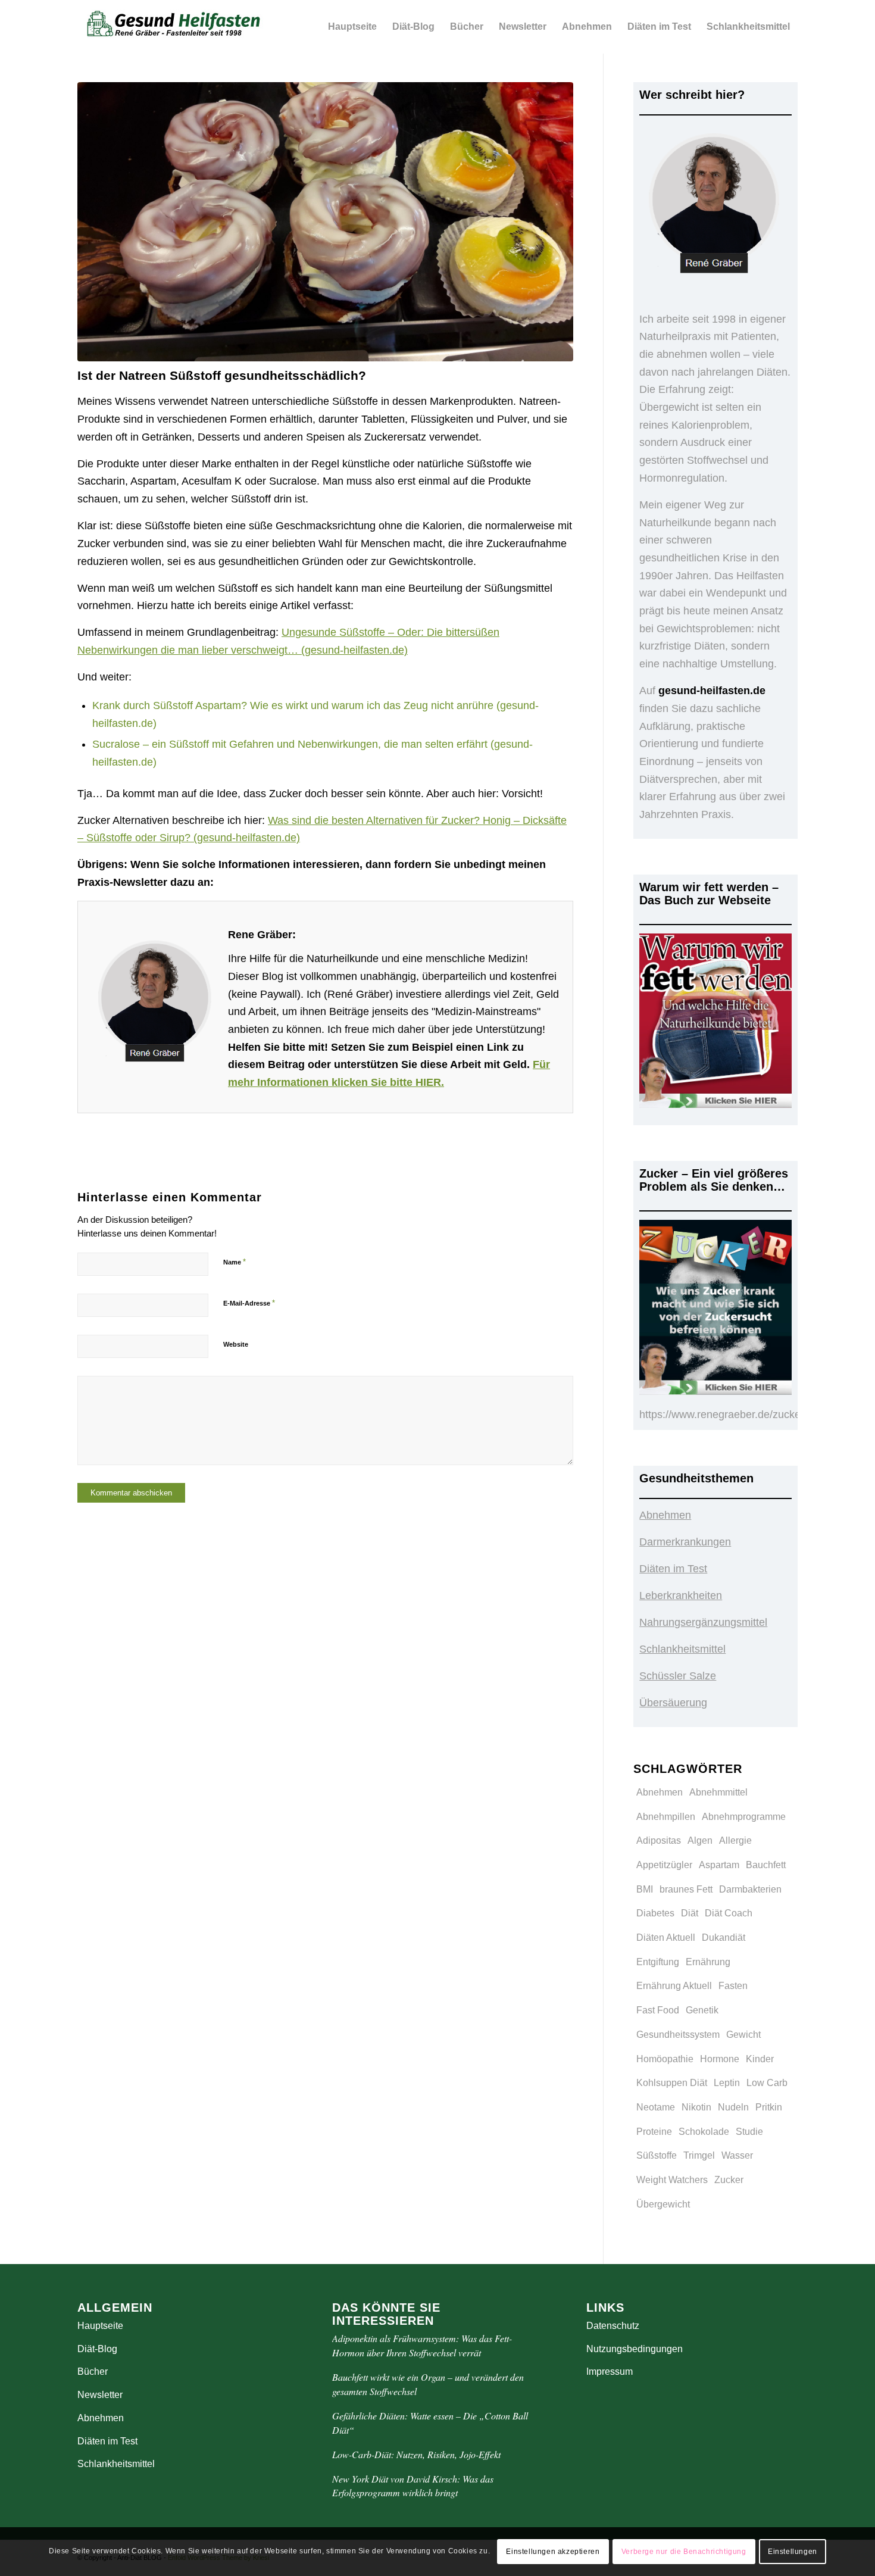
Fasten (733, 1986)
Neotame (656, 2107)
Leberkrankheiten (681, 1595)
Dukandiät (724, 1938)
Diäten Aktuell (666, 1938)
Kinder (760, 2059)
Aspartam (719, 1865)
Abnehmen (665, 1515)
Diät (690, 1913)
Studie (749, 2132)
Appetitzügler (664, 1865)
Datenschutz (613, 2326)
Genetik (702, 2010)
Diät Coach (729, 1913)
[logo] (175, 27)
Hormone (720, 2059)
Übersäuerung (673, 1703)
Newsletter (100, 2395)
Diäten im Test (673, 1569)
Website (236, 1344)
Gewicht (743, 2035)
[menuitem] (352, 27)
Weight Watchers (672, 2180)
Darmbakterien (750, 1889)
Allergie (735, 1840)
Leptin (727, 2083)
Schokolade (704, 2132)
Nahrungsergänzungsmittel (703, 1622)
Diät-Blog (97, 2349)
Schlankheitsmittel (682, 1649)
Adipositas (659, 1840)
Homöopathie (665, 2059)
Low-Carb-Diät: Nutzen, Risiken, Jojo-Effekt (416, 2454)
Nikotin (696, 2107)
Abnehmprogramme (744, 1817)
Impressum (610, 2372)
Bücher (93, 2372)
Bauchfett (766, 1865)
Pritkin (769, 2107)
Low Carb (767, 2083)
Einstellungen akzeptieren (553, 2552)
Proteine (654, 2132)
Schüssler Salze (678, 1676)
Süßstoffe (657, 2155)
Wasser (737, 2155)
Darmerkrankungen (685, 1542)
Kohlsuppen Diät (672, 2083)
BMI (645, 1889)
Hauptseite (100, 2326)
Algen (700, 1840)
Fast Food (658, 2010)
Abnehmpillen (666, 1817)
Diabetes (655, 1913)
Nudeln (733, 2107)
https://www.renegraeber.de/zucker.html (733, 1415)
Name (235, 1262)
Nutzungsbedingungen (635, 2349)
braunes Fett (686, 1889)
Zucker (729, 2180)
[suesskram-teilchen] (325, 222)
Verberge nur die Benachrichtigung (684, 2552)
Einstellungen (793, 2552)
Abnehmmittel (718, 1792)
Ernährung (708, 1962)
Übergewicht (663, 2204)
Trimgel (699, 2155)
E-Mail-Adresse (249, 1303)
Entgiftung (658, 1962)
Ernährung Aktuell (674, 1986)
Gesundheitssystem (678, 2035)
